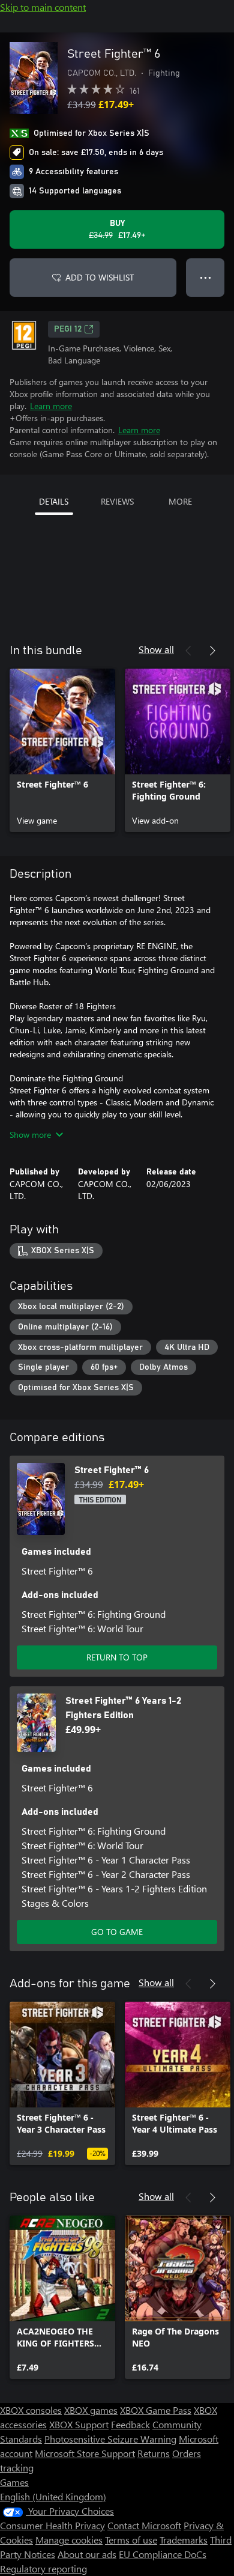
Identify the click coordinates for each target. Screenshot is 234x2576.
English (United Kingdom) (53, 2496)
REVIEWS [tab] (117, 501)
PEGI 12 (68, 329)
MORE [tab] (180, 501)
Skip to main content (43, 7)
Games (14, 2482)
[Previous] (188, 651)
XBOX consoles (31, 2410)
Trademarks (184, 2540)
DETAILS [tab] (54, 501)
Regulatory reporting (43, 2568)
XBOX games (91, 2410)
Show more (30, 1135)
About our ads (87, 2554)
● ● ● (205, 277)
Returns (154, 2453)
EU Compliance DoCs (163, 2554)
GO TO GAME (117, 1932)
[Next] (212, 651)
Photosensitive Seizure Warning (110, 2439)
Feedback (130, 2424)
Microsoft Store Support (85, 2453)
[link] (62, 750)
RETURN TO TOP (117, 1657)
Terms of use (131, 2540)
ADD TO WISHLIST (100, 277)
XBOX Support (79, 2424)
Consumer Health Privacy (52, 2525)
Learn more (51, 406)
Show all (156, 649)
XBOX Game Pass (156, 2410)
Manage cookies (69, 2540)
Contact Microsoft (144, 2525)
